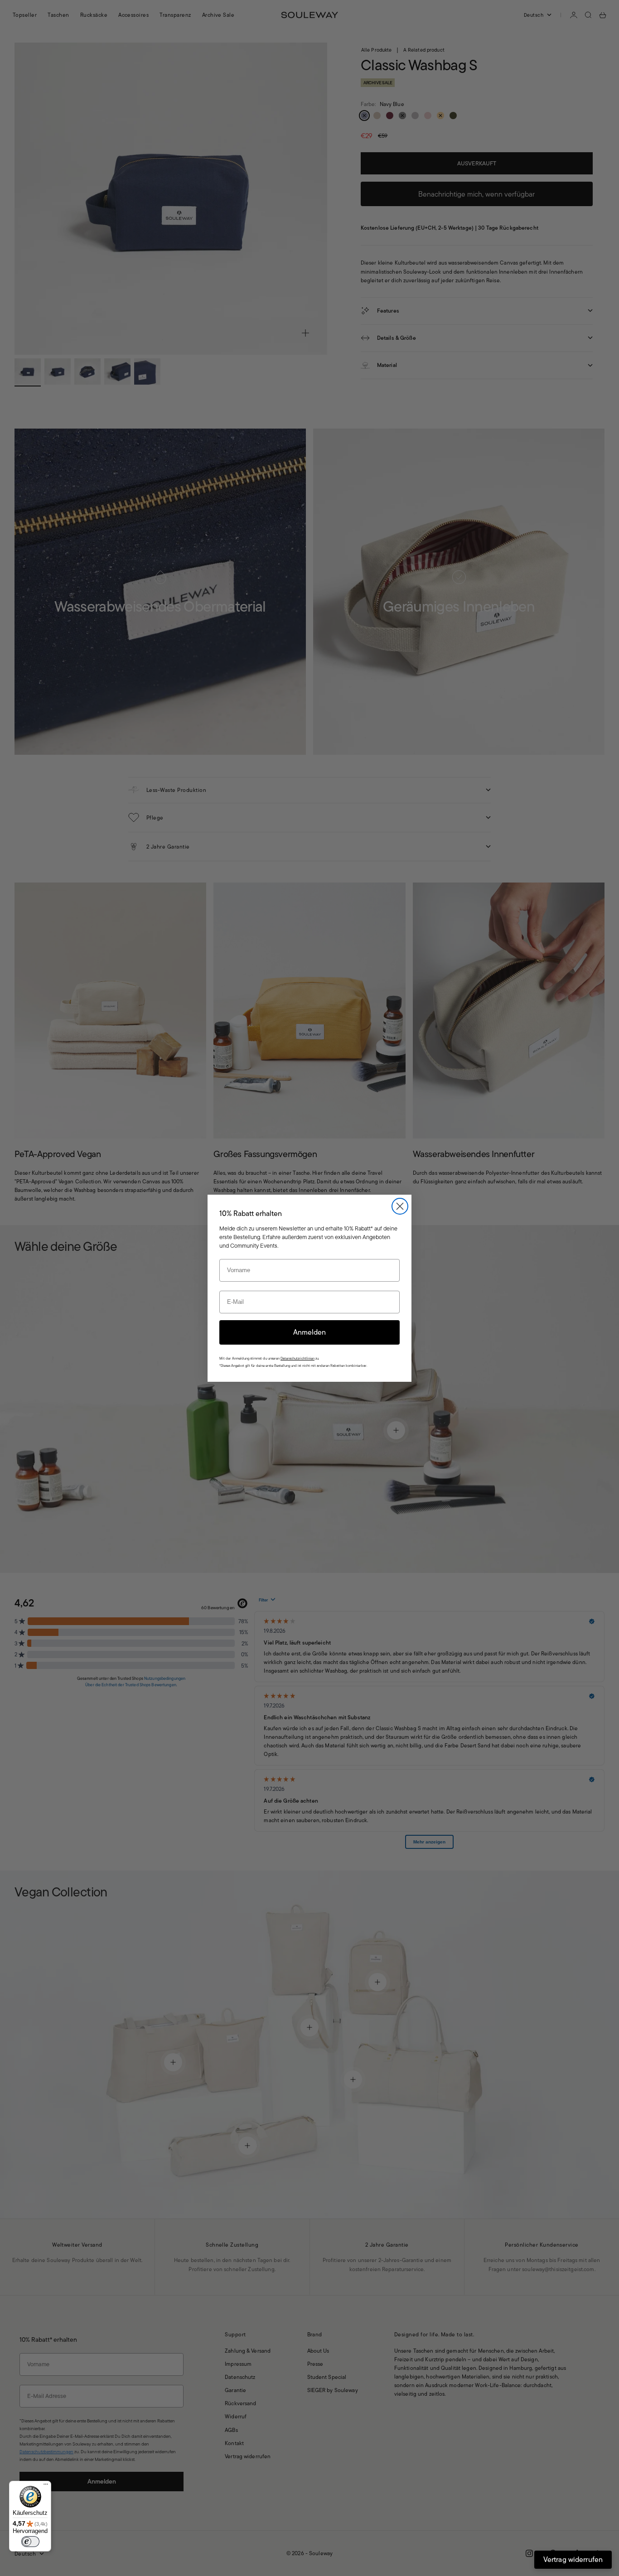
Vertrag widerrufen (573, 2559)
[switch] (30, 2542)
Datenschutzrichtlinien (297, 1358)
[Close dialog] (400, 1206)
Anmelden (309, 1332)
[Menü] (46, 2486)
